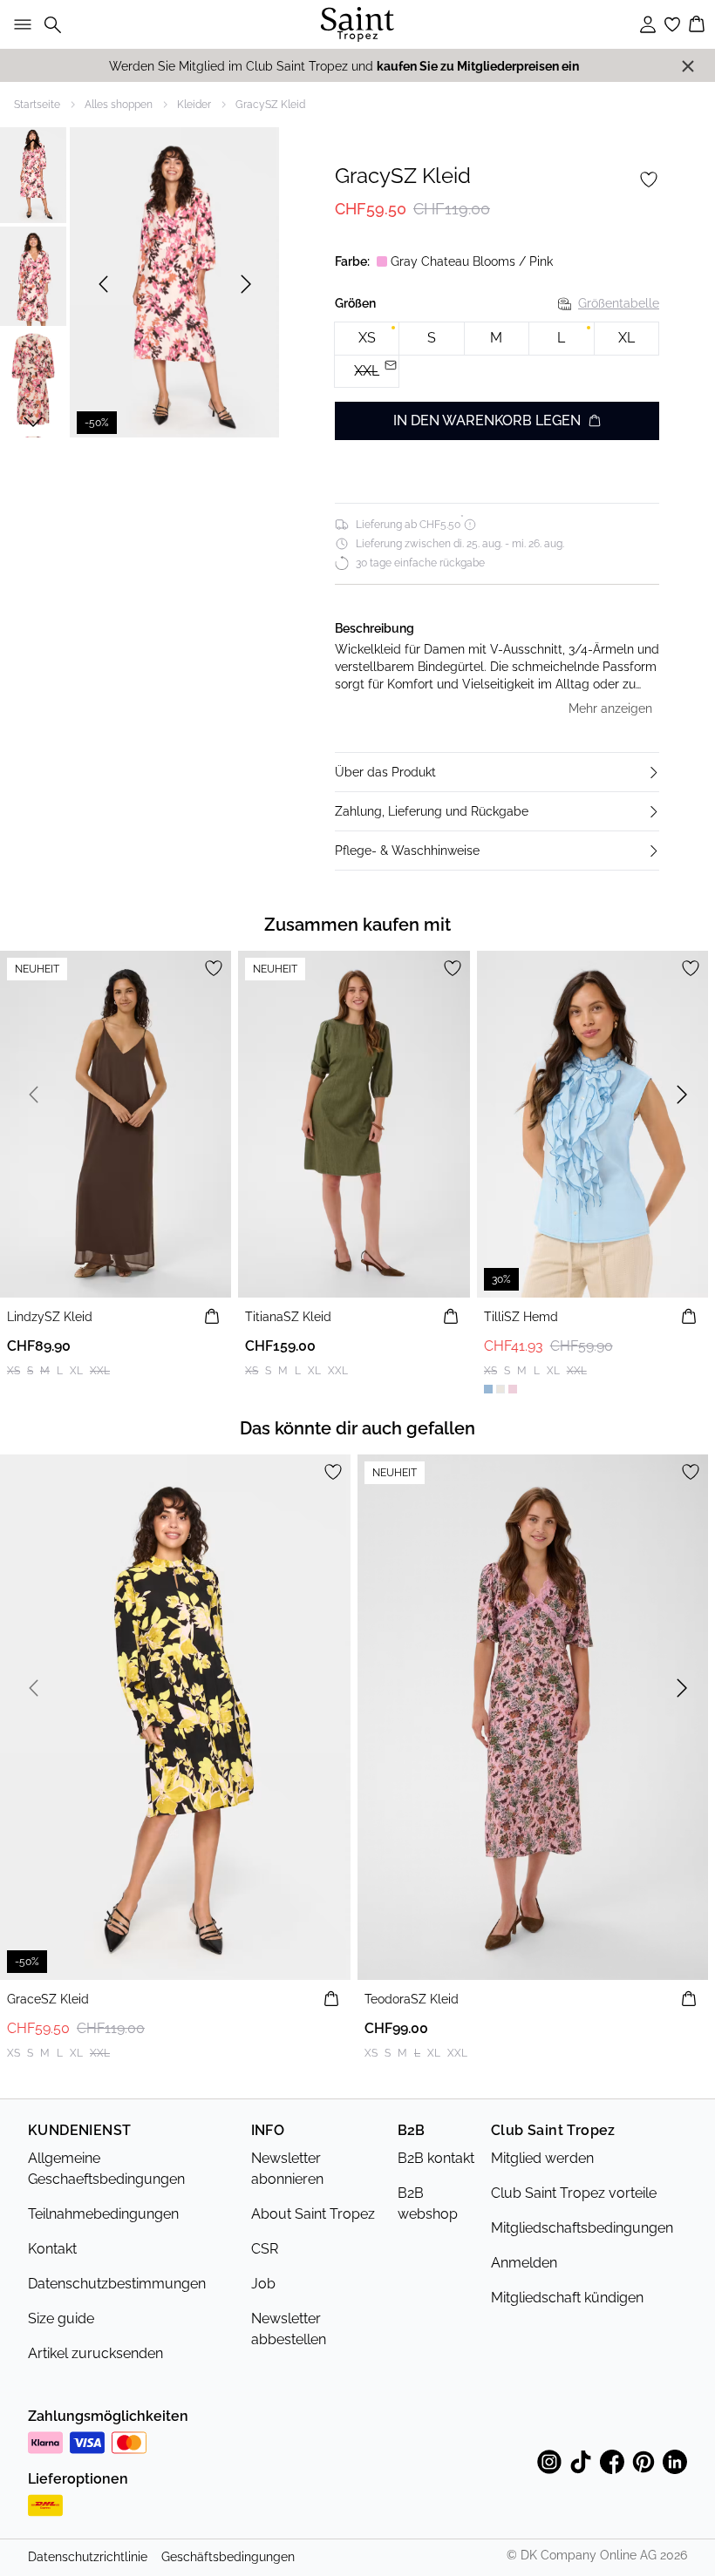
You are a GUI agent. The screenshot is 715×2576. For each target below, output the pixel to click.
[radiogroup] (497, 355)
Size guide (61, 2318)
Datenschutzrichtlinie (88, 2557)
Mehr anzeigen (610, 708)
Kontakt (52, 2249)
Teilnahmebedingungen (103, 2214)
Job (263, 2284)
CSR (265, 2249)
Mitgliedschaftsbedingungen (582, 2228)
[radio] (367, 339)
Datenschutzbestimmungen (117, 2284)
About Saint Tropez (313, 2214)
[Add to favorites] (649, 180)
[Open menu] (19, 24)
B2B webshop (428, 2203)
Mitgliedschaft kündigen (567, 2298)
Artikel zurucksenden (95, 2353)
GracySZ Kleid (270, 105)
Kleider (194, 105)
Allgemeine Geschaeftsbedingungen (106, 2169)
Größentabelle (619, 303)
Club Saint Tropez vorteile (574, 2193)
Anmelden (524, 2263)
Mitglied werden (542, 2158)
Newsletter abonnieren (287, 2169)
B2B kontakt (436, 2158)
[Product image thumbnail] (33, 173)
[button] (497, 772)
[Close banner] (688, 66)
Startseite (37, 105)
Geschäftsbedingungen (228, 2557)
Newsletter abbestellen (289, 2329)
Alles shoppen (119, 105)
